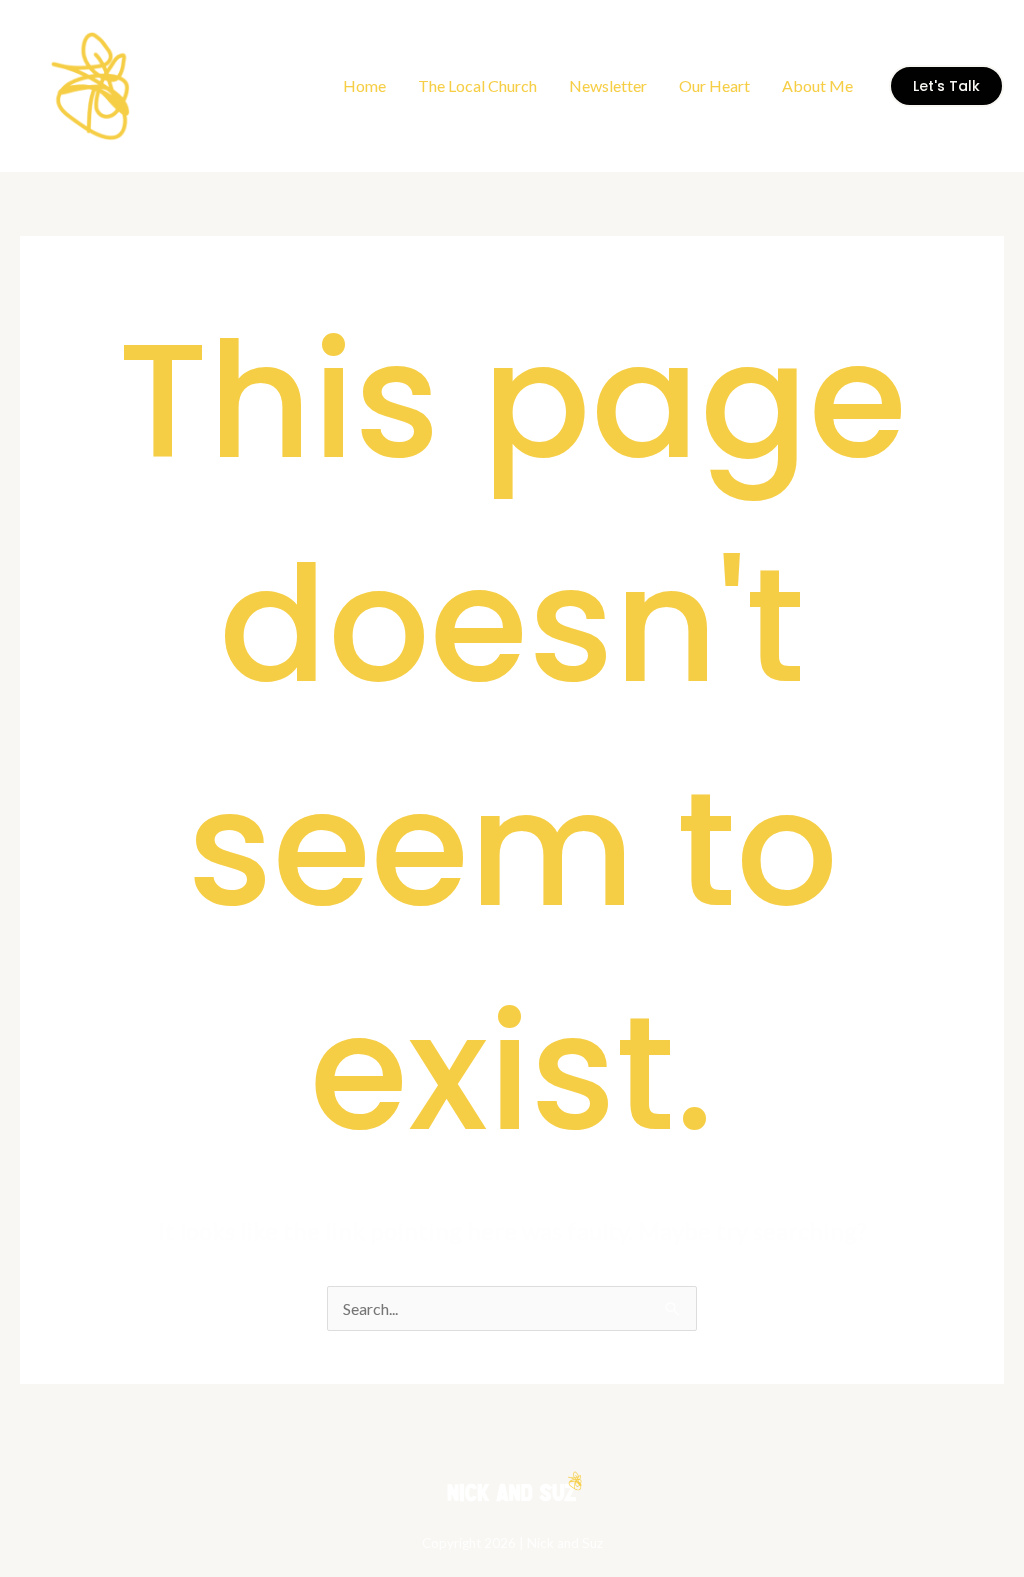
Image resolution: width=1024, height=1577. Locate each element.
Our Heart (714, 85)
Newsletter (608, 85)
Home (364, 85)
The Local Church (477, 85)
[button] (946, 86)
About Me (817, 85)
